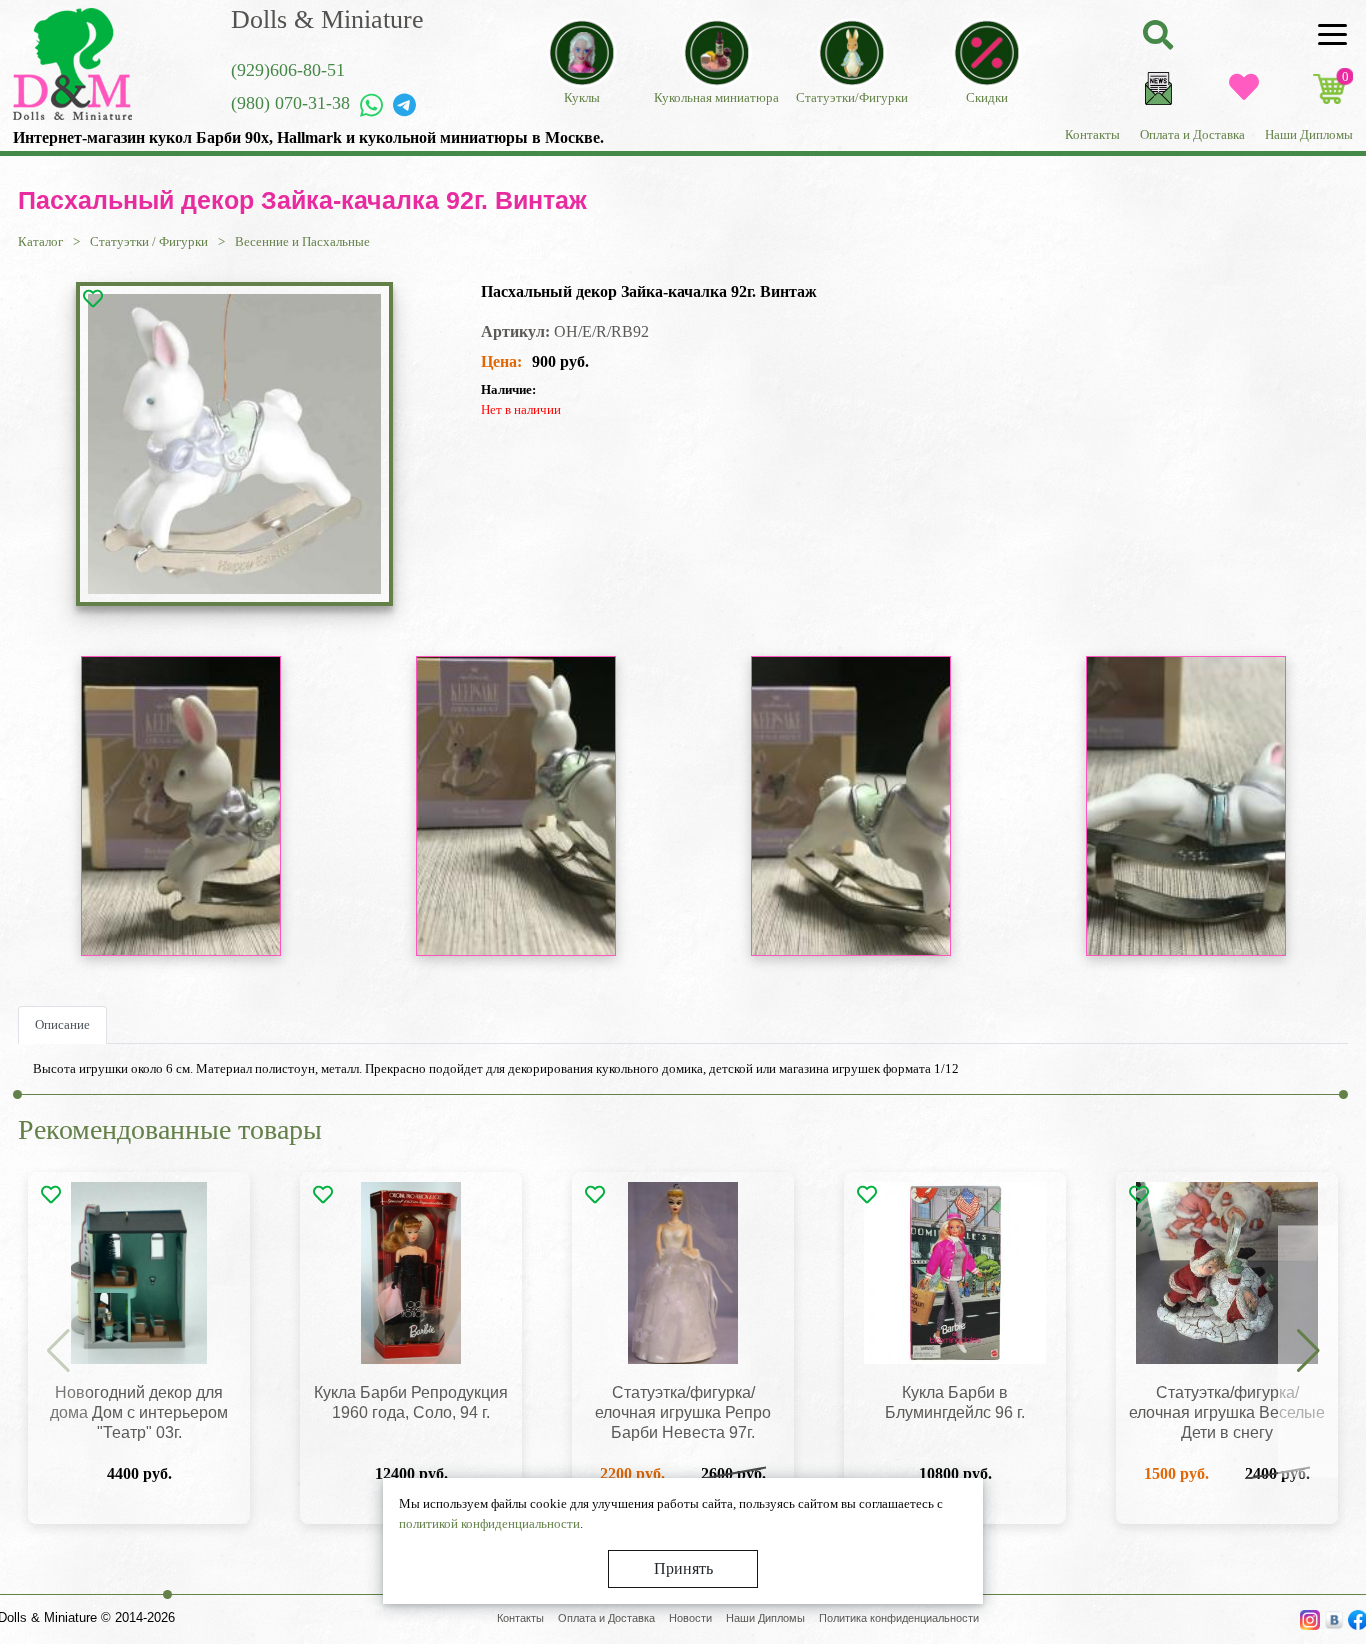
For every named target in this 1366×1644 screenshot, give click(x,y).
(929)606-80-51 (288, 70)
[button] (1308, 1352)
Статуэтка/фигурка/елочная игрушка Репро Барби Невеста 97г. (683, 1412)
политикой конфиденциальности (489, 1523)
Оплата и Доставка (1192, 134)
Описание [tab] (62, 1024)
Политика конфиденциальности (899, 1618)
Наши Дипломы (1309, 134)
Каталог (40, 241)
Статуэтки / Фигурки (149, 241)
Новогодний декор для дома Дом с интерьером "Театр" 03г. (139, 1412)
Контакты (1092, 134)
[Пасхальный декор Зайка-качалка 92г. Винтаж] (234, 444)
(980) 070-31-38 (290, 103)
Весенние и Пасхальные (302, 241)
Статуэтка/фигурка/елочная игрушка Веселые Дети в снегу (1227, 1412)
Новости (690, 1618)
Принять (683, 1568)
